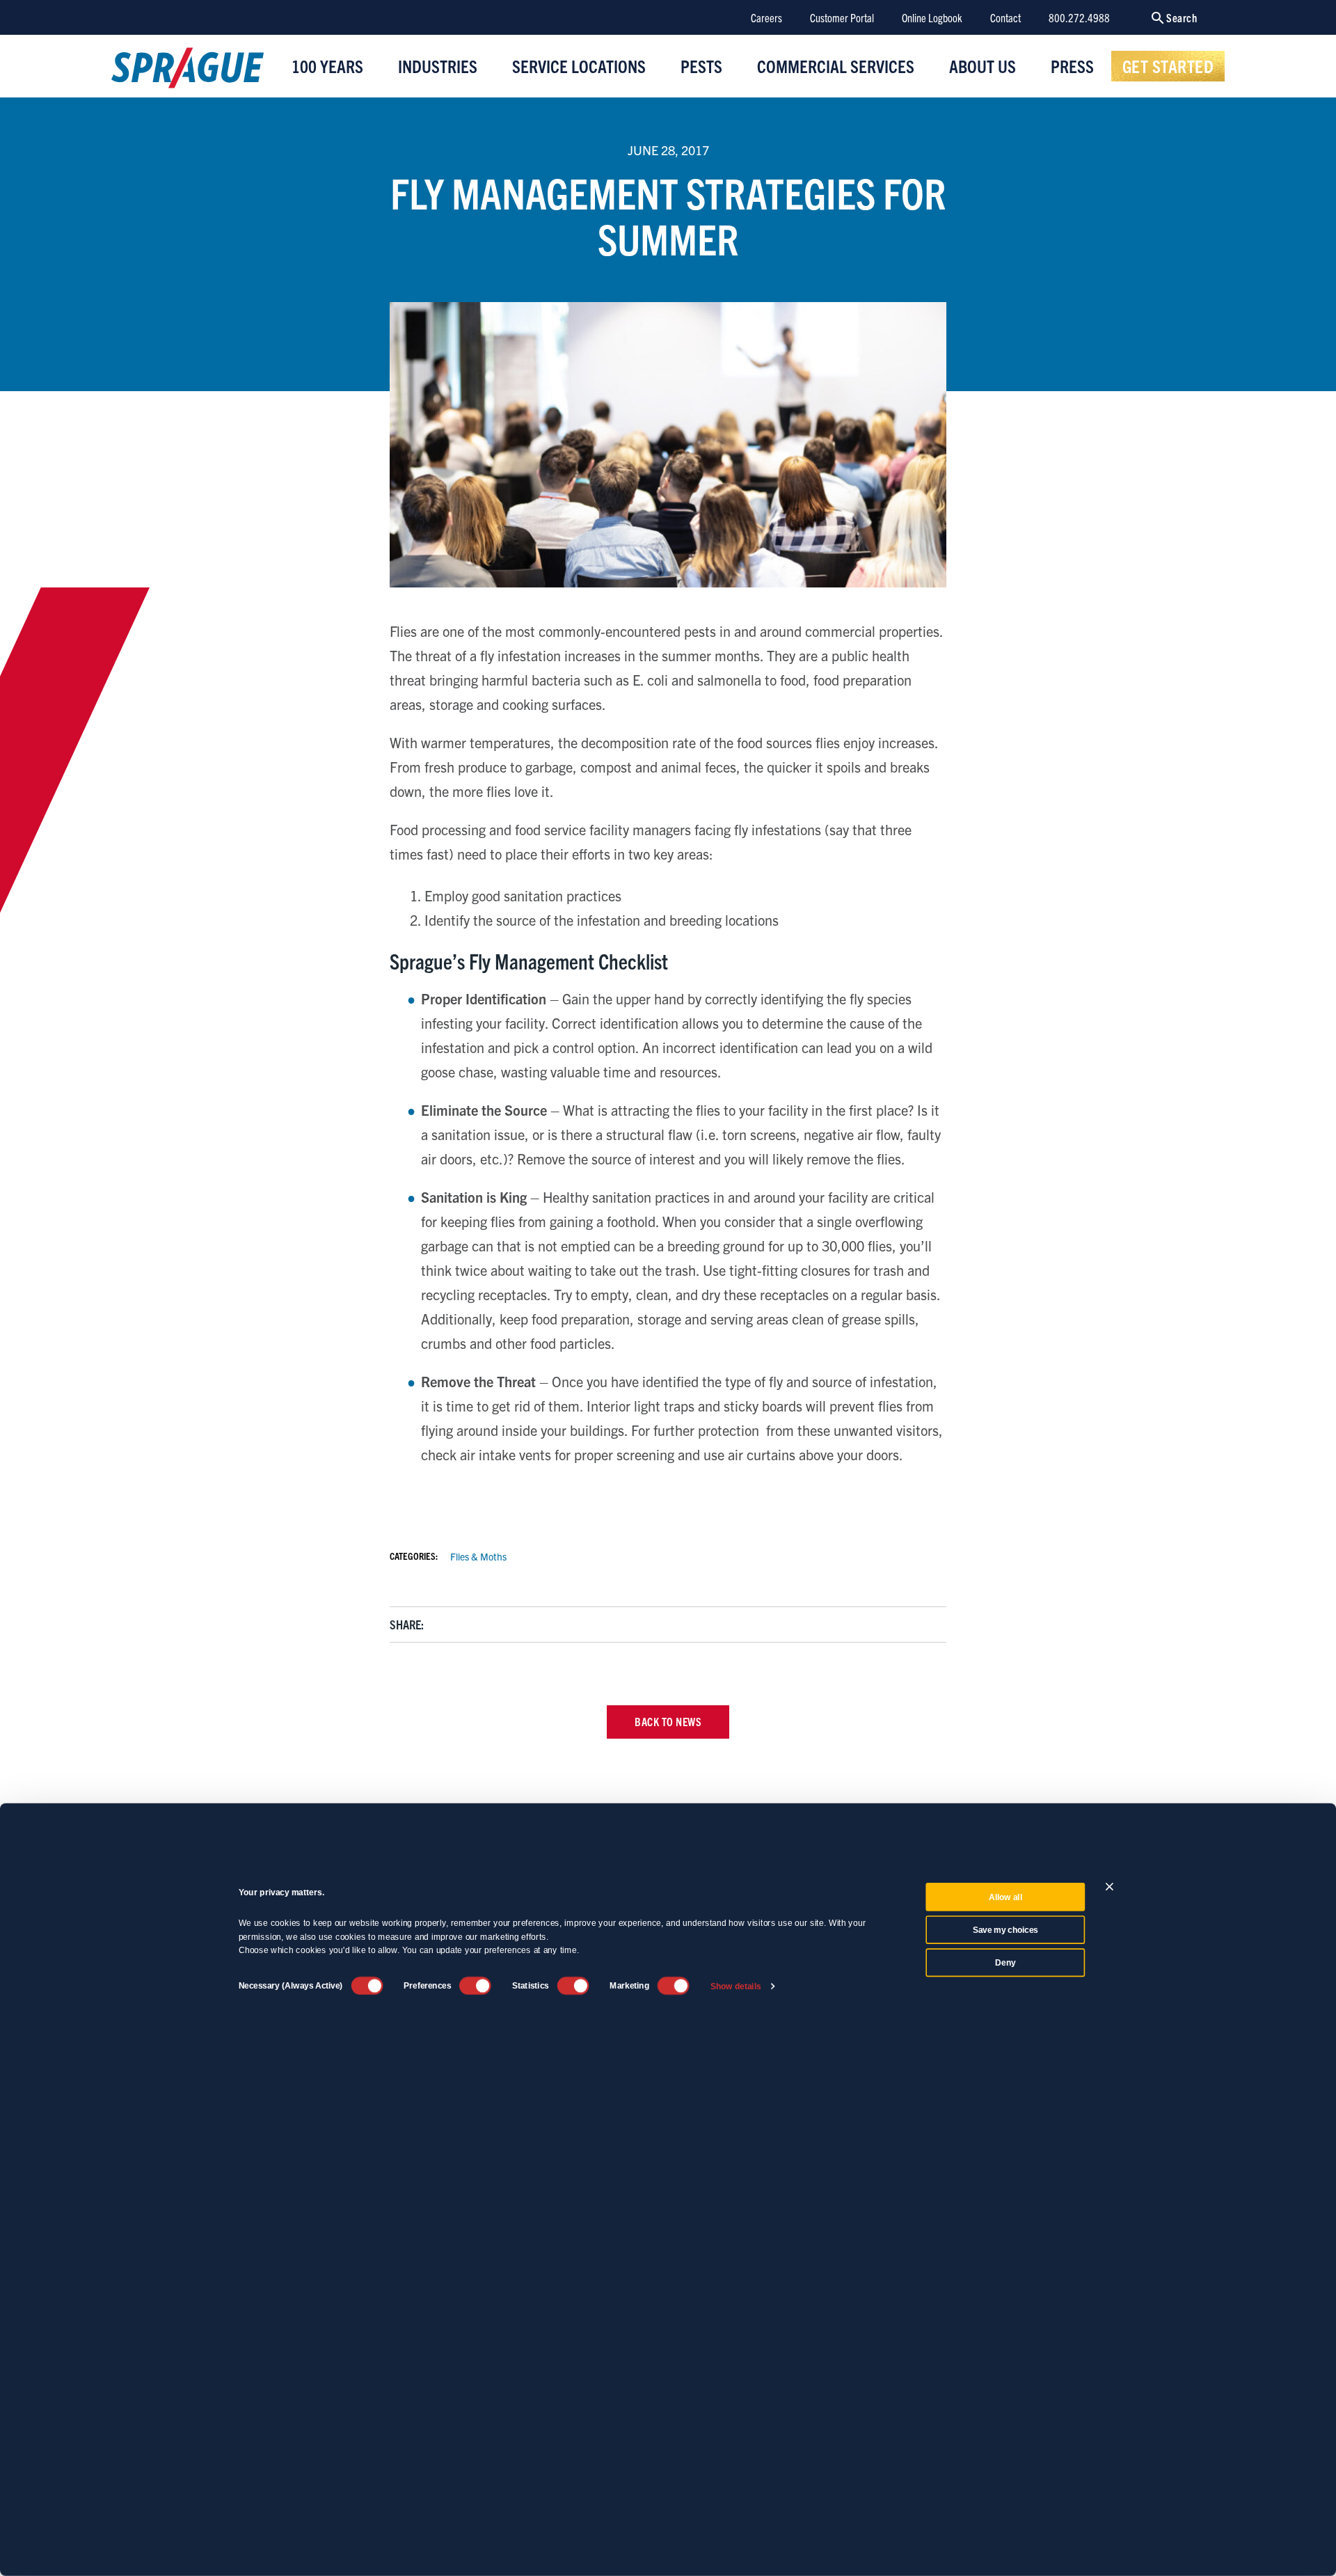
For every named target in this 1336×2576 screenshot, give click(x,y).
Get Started (1168, 65)
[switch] (475, 1986)
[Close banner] (1110, 1887)
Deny (1005, 1963)
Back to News (668, 1721)
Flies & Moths (478, 1556)
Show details (736, 1986)
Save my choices (1005, 1930)
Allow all (1005, 1897)
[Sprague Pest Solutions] (188, 71)
